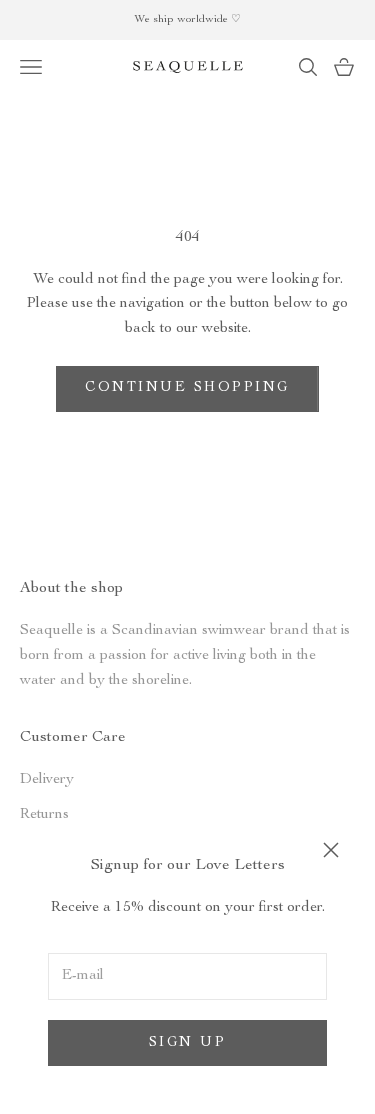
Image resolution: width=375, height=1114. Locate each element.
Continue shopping (187, 388)
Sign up (188, 1043)
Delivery (47, 779)
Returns (44, 814)
